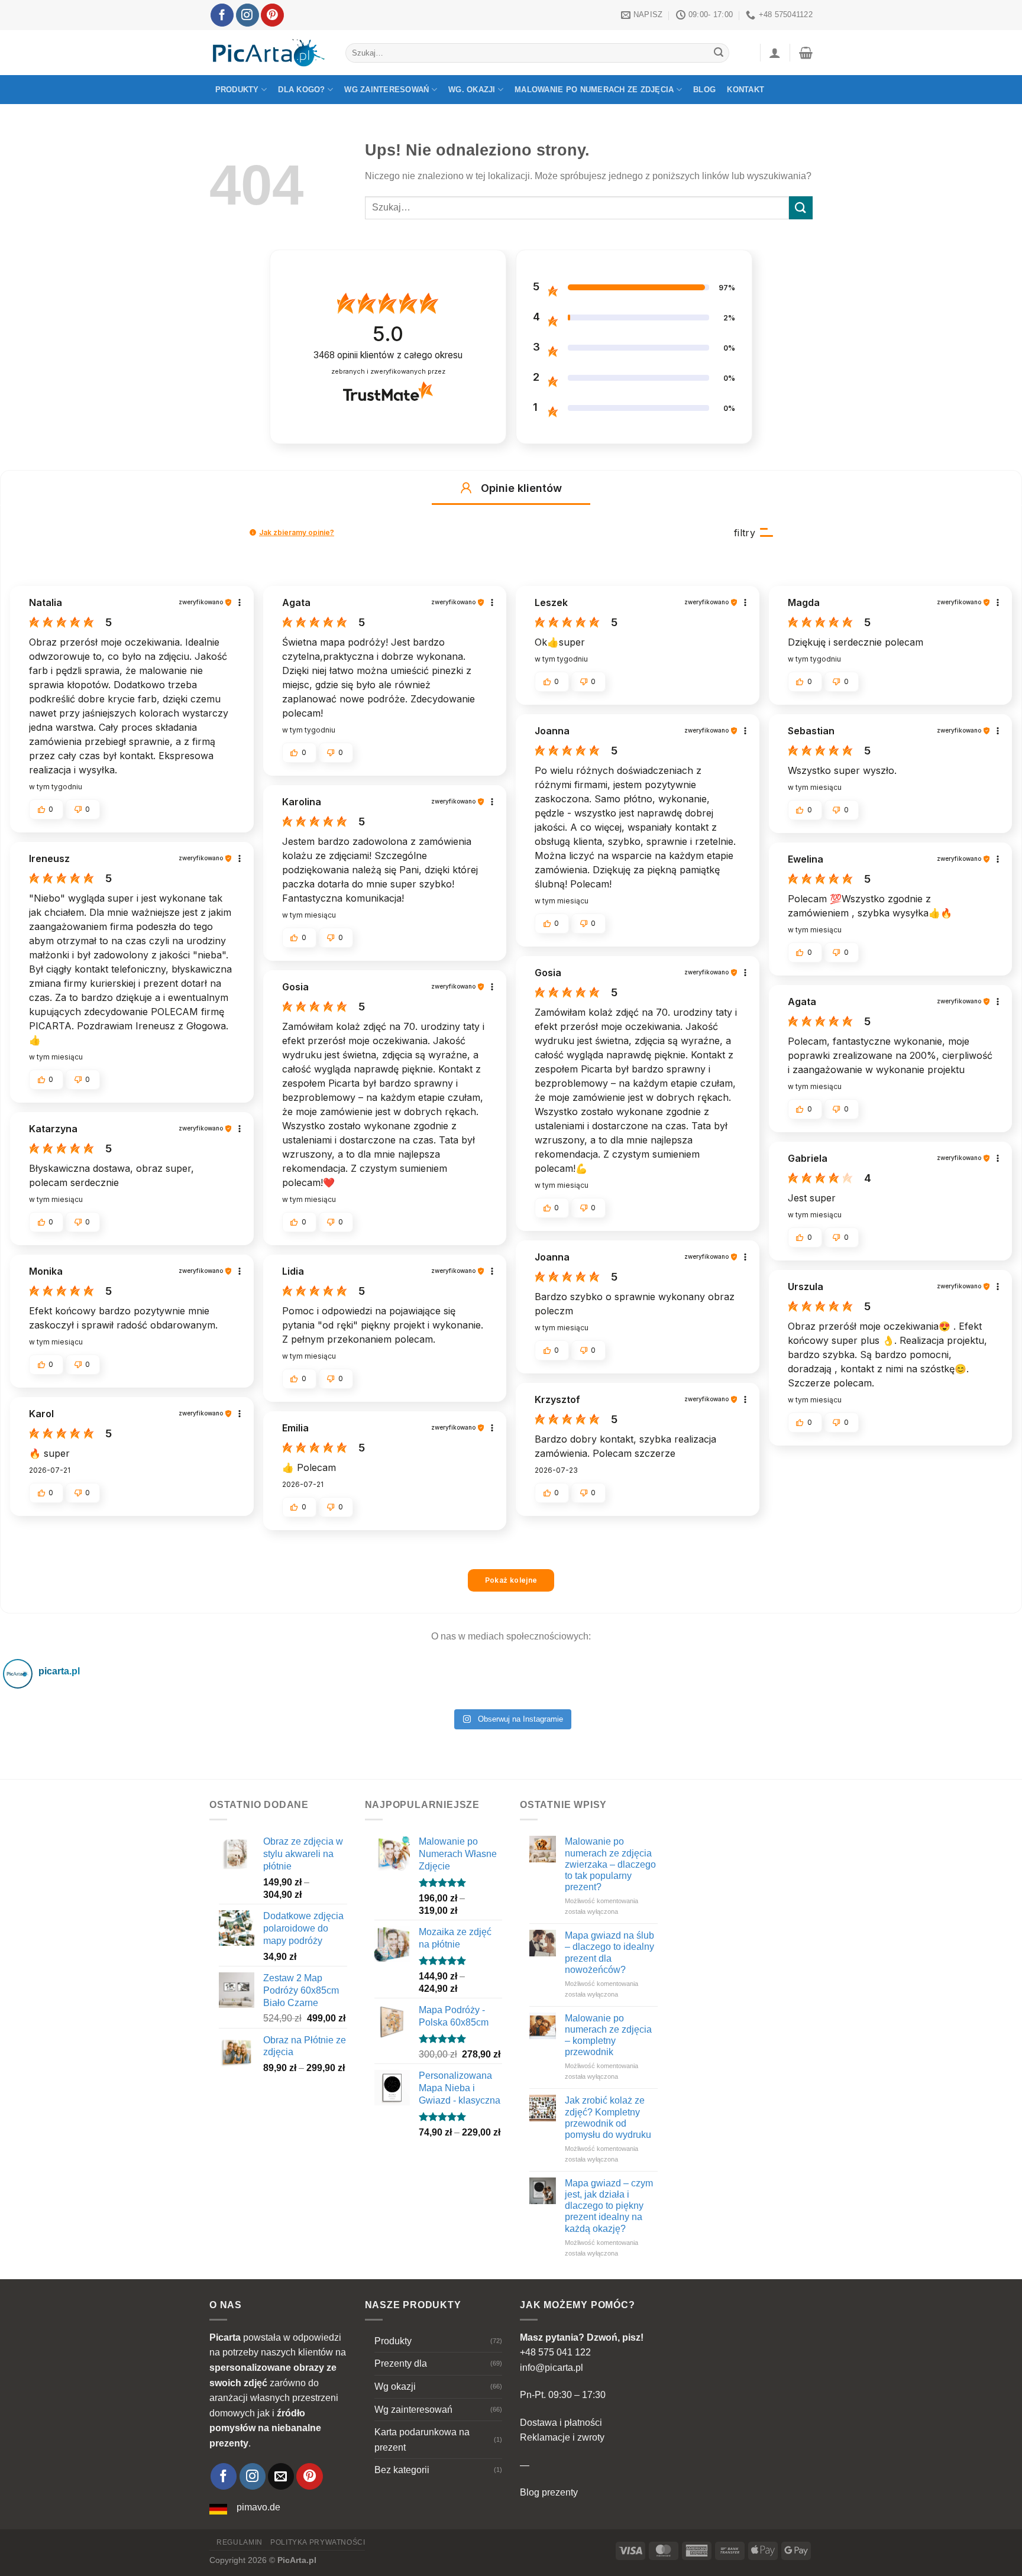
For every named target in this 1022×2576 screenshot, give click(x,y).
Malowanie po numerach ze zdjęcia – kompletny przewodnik (608, 2035)
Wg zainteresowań (387, 90)
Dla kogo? (301, 90)
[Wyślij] (719, 53)
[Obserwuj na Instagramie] (248, 15)
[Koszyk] (806, 53)
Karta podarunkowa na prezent (422, 2440)
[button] (466, 488)
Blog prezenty (549, 2492)
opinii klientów (388, 355)
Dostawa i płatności (561, 2423)
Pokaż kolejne (511, 1580)
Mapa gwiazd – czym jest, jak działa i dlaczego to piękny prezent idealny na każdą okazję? (609, 2206)
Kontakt (746, 90)
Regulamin (240, 2542)
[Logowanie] (775, 53)
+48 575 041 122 (555, 2352)
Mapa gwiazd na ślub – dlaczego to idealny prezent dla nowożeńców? (609, 1953)
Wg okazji (395, 2387)
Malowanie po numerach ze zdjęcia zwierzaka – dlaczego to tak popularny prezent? (610, 1864)
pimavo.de (258, 2507)
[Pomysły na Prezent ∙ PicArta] (269, 53)
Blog (704, 90)
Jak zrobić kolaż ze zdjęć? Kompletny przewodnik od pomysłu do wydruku (608, 2117)
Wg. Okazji (472, 90)
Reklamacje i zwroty (562, 2437)
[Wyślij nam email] (281, 2476)
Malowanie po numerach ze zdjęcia (594, 90)
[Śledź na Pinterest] (272, 15)
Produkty (237, 90)
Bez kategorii (402, 2470)
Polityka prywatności (318, 2542)
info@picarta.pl (552, 2368)
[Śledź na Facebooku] (222, 15)
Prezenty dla (401, 2363)
